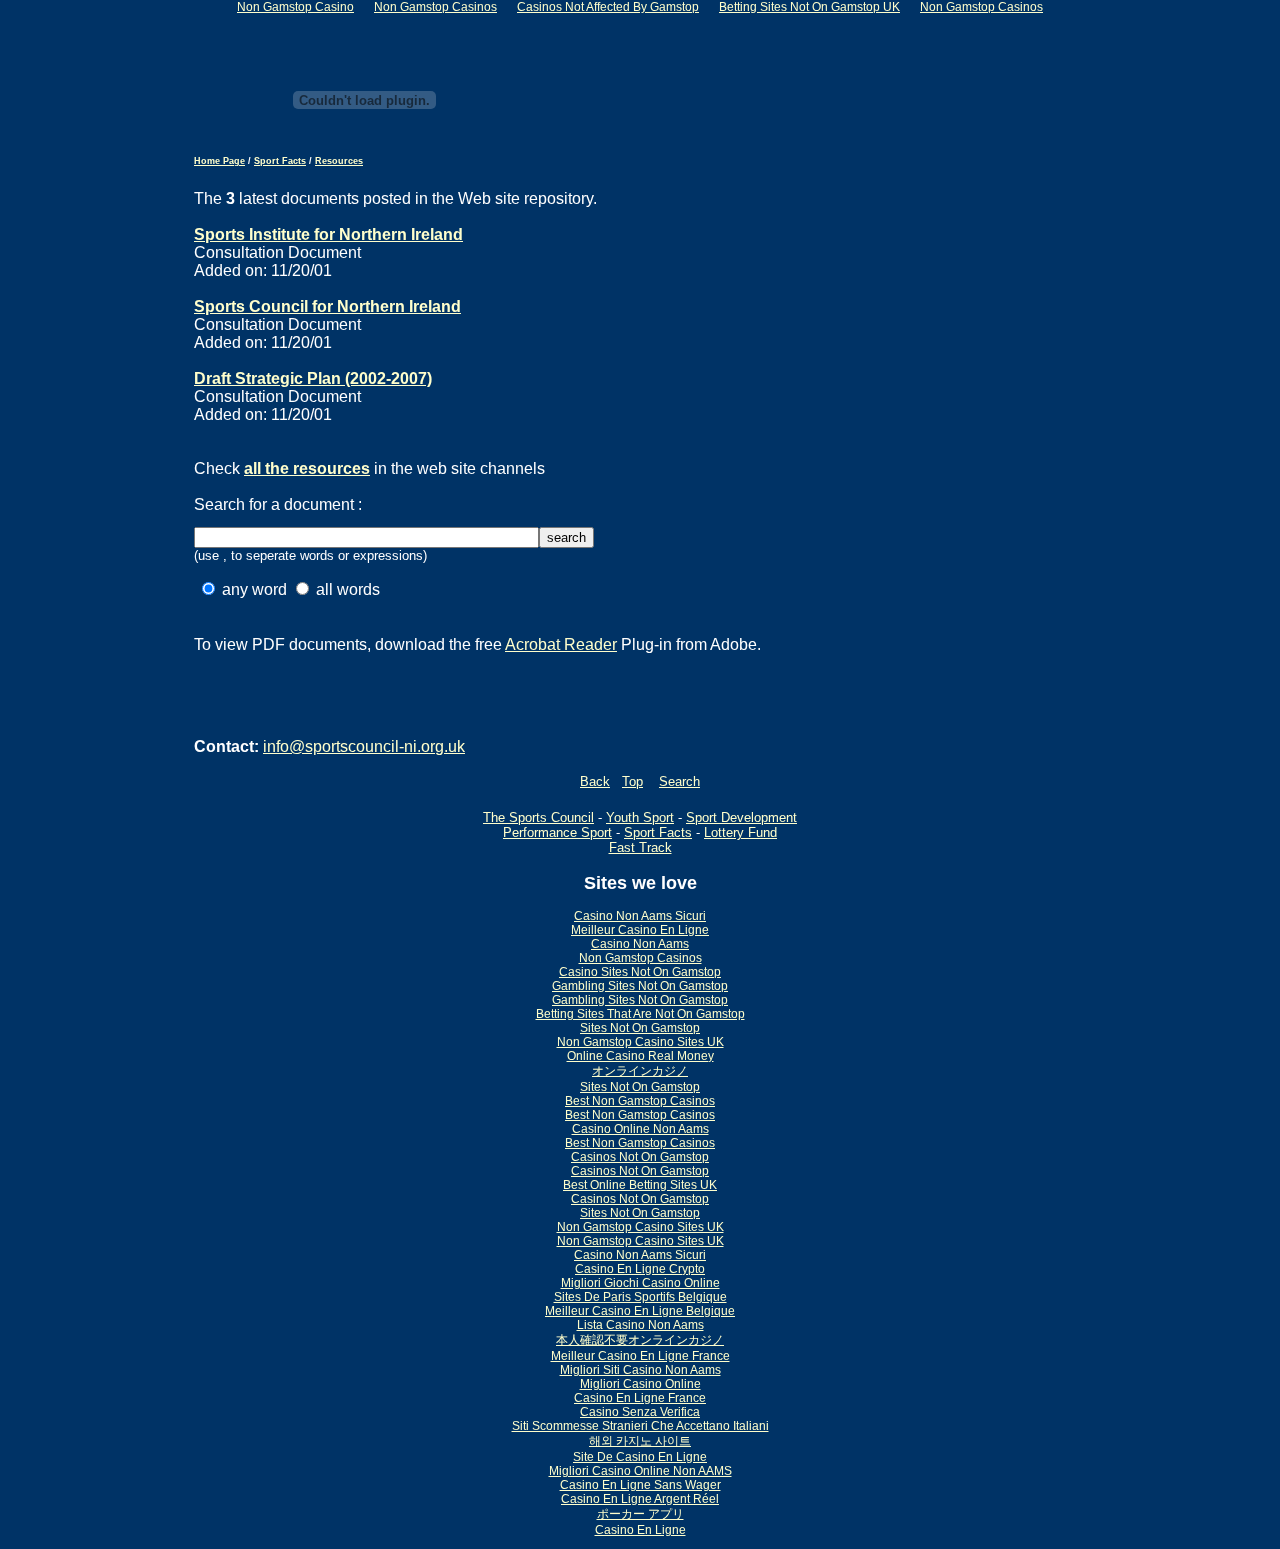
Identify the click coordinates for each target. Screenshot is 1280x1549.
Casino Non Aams (640, 944)
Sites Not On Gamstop (640, 1028)
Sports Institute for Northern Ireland (328, 234)
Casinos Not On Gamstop (640, 1157)
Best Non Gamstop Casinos (640, 1101)
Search (679, 781)
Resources (339, 161)
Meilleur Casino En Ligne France (640, 1356)
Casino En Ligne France (640, 1398)
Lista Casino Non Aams (640, 1325)
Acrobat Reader (561, 644)
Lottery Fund (740, 832)
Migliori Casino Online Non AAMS (640, 1471)
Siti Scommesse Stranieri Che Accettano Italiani (640, 1426)
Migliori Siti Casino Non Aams (640, 1370)
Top (632, 781)
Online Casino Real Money (640, 1056)
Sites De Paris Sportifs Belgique (640, 1297)
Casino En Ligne (640, 1530)
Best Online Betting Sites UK (640, 1185)
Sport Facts (280, 161)
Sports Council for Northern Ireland (327, 306)
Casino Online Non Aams (640, 1129)
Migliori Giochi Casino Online (640, 1283)
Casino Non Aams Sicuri (640, 916)
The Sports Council (538, 817)
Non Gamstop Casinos (640, 958)
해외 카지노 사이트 (640, 1441)
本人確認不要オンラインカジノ (640, 1340)
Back (595, 781)
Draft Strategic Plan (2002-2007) (313, 378)
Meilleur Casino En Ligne (640, 930)
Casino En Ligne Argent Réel (640, 1499)
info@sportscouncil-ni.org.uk (364, 746)
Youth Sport (640, 817)
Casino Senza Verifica (640, 1412)
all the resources (307, 468)
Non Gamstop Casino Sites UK (640, 1042)
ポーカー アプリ (640, 1514)
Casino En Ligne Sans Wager (640, 1485)
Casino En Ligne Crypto (640, 1269)
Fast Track (640, 847)
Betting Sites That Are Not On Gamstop (640, 1014)
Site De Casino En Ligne (640, 1457)
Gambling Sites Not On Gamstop (640, 986)
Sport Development (741, 817)
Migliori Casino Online (640, 1384)
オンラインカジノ (640, 1071)
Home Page (219, 161)
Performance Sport (557, 832)
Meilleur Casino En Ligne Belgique (640, 1311)
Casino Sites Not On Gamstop (640, 972)
